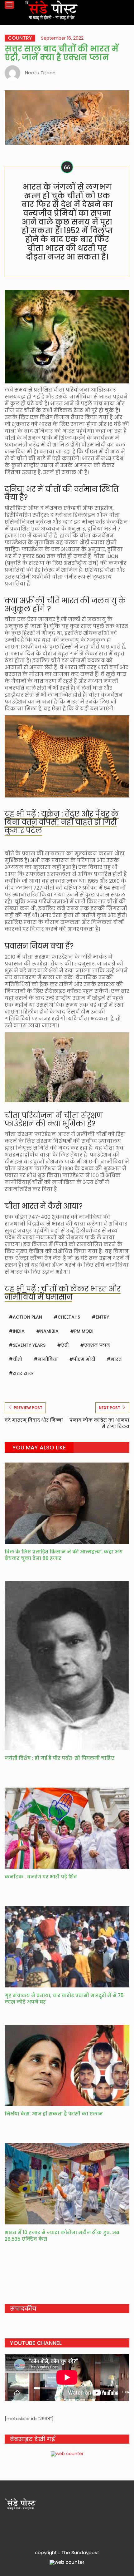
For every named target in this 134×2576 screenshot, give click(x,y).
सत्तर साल (23, 1373)
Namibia (49, 1331)
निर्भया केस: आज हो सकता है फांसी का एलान (55, 2114)
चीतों (17, 1359)
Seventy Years (29, 1345)
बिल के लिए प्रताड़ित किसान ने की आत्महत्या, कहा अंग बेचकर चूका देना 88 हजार (64, 1555)
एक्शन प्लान (97, 1345)
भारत (116, 1359)
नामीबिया (48, 1359)
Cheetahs (69, 1317)
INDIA (19, 1331)
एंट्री (65, 1345)
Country (20, 38)
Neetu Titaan (40, 73)
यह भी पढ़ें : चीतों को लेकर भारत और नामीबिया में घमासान (63, 1293)
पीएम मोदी (84, 1359)
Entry (102, 1317)
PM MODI (84, 1331)
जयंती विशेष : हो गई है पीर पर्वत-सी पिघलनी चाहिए (60, 1758)
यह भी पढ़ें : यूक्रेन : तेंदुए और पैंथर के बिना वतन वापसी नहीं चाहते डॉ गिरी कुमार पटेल (62, 822)
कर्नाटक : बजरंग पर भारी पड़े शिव (41, 1877)
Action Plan (27, 1317)
